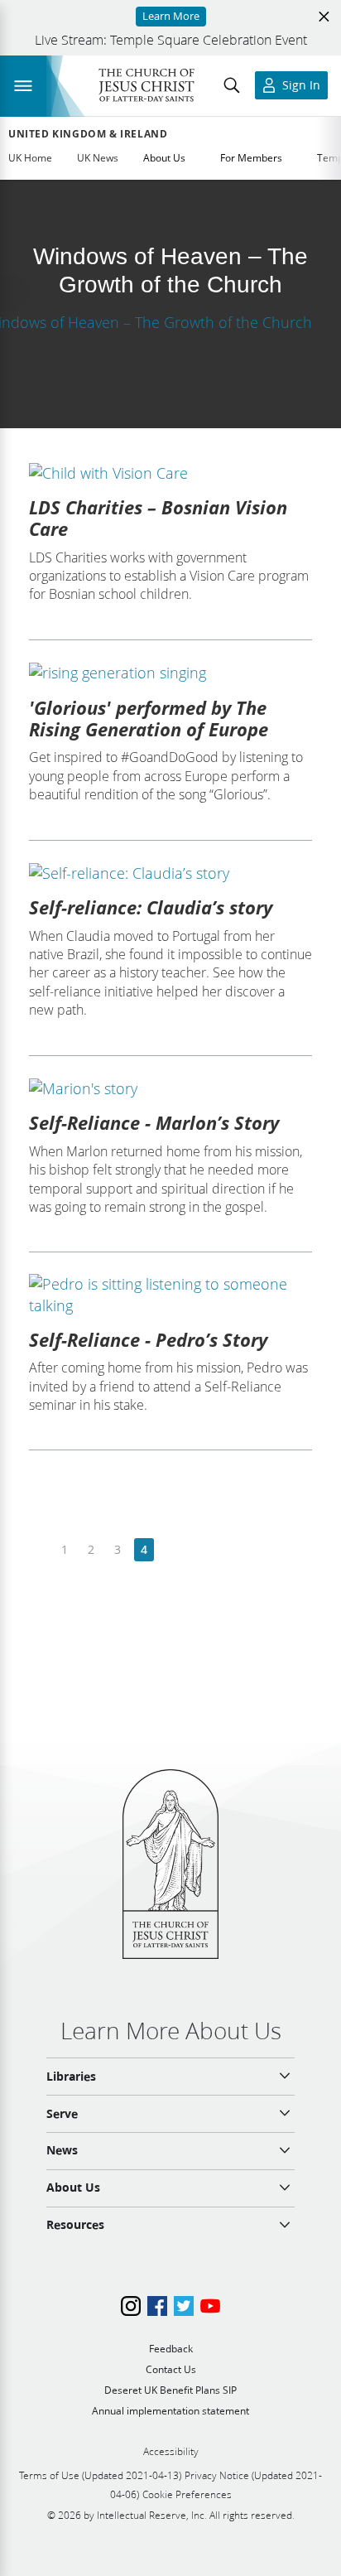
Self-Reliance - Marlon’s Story (154, 1122)
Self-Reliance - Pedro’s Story (148, 1339)
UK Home (30, 158)
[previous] (38, 1550)
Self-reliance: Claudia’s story (151, 907)
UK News (98, 158)
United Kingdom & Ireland (88, 134)
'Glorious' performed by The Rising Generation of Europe (149, 718)
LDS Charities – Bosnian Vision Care (158, 518)
